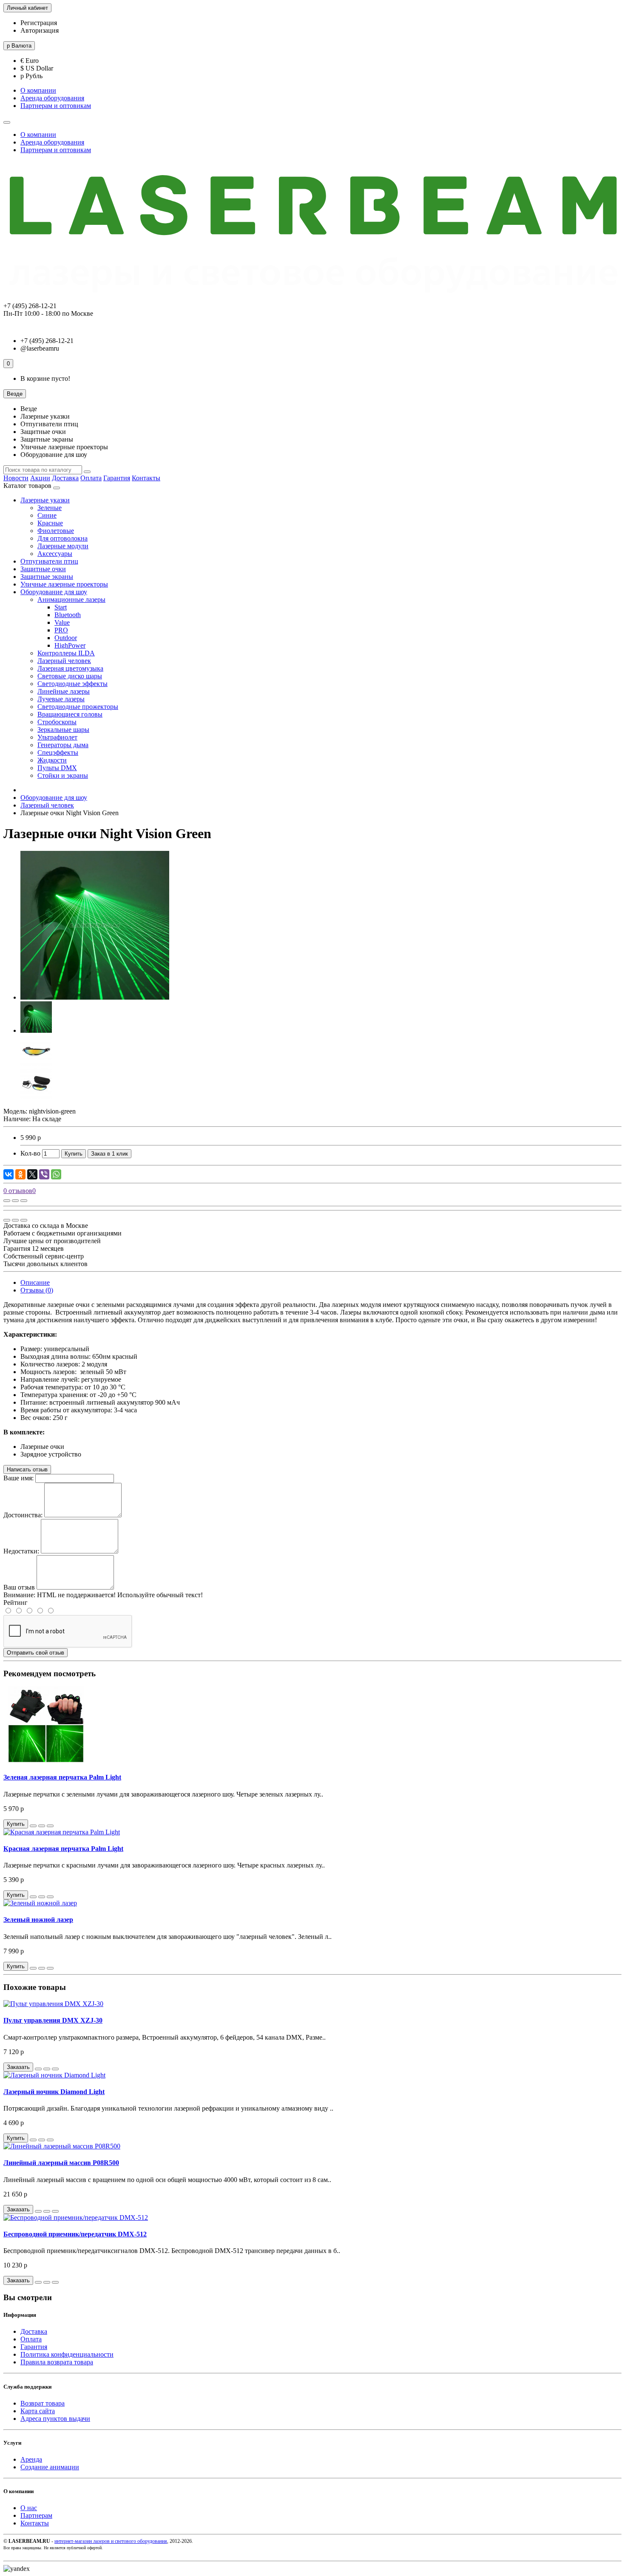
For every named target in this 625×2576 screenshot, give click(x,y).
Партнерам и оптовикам (56, 106)
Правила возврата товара (57, 2362)
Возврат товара (43, 2403)
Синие (47, 515)
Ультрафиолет (57, 737)
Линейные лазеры (64, 691)
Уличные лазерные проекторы (64, 584)
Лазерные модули (63, 546)
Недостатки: (21, 1551)
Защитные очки (43, 569)
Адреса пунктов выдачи (55, 2419)
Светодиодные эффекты (72, 684)
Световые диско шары (70, 676)
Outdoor (66, 638)
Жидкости (52, 760)
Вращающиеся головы (70, 714)
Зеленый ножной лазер (38, 1920)
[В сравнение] (24, 1201)
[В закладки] (15, 1201)
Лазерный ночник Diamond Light (54, 2092)
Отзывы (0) (37, 1290)
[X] (32, 1174)
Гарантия (117, 478)
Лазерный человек (64, 661)
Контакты (146, 478)
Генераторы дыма (63, 745)
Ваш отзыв (19, 1587)
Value (62, 622)
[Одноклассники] (20, 1174)
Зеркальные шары (63, 730)
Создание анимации (50, 2467)
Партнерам (36, 2515)
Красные (50, 523)
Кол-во (30, 1153)
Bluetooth (68, 615)
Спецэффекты (58, 752)
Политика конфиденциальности (67, 2354)
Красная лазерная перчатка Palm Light (63, 1849)
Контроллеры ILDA (66, 653)
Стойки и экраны (63, 775)
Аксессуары (55, 554)
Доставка (65, 478)
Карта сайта (38, 2411)
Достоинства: (23, 1515)
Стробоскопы (57, 722)
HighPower (70, 645)
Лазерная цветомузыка (70, 668)
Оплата (91, 478)
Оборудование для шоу (54, 592)
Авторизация (40, 30)
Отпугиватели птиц (49, 561)
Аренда (31, 2459)
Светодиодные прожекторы (78, 707)
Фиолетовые (56, 531)
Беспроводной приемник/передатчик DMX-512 (75, 2234)
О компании (38, 90)
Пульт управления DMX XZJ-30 (53, 2020)
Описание (35, 1282)
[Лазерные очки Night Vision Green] (95, 997)
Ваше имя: (18, 1478)
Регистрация (39, 23)
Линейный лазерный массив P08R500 (61, 2163)
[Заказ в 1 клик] (33, 1826)
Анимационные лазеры (71, 599)
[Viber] (44, 1174)
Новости (16, 478)
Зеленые (50, 508)
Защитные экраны (47, 577)
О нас (29, 2508)
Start (61, 607)
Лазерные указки (45, 500)
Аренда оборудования (52, 98)
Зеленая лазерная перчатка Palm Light (62, 1777)
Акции (40, 478)
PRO (61, 630)
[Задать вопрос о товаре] (7, 1201)
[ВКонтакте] (9, 1174)
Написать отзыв (27, 1469)
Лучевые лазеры (61, 699)
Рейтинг (16, 1603)
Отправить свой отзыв (36, 1653)
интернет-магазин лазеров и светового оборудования (111, 2541)
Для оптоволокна (62, 538)
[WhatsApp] (56, 1174)
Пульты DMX (57, 768)
